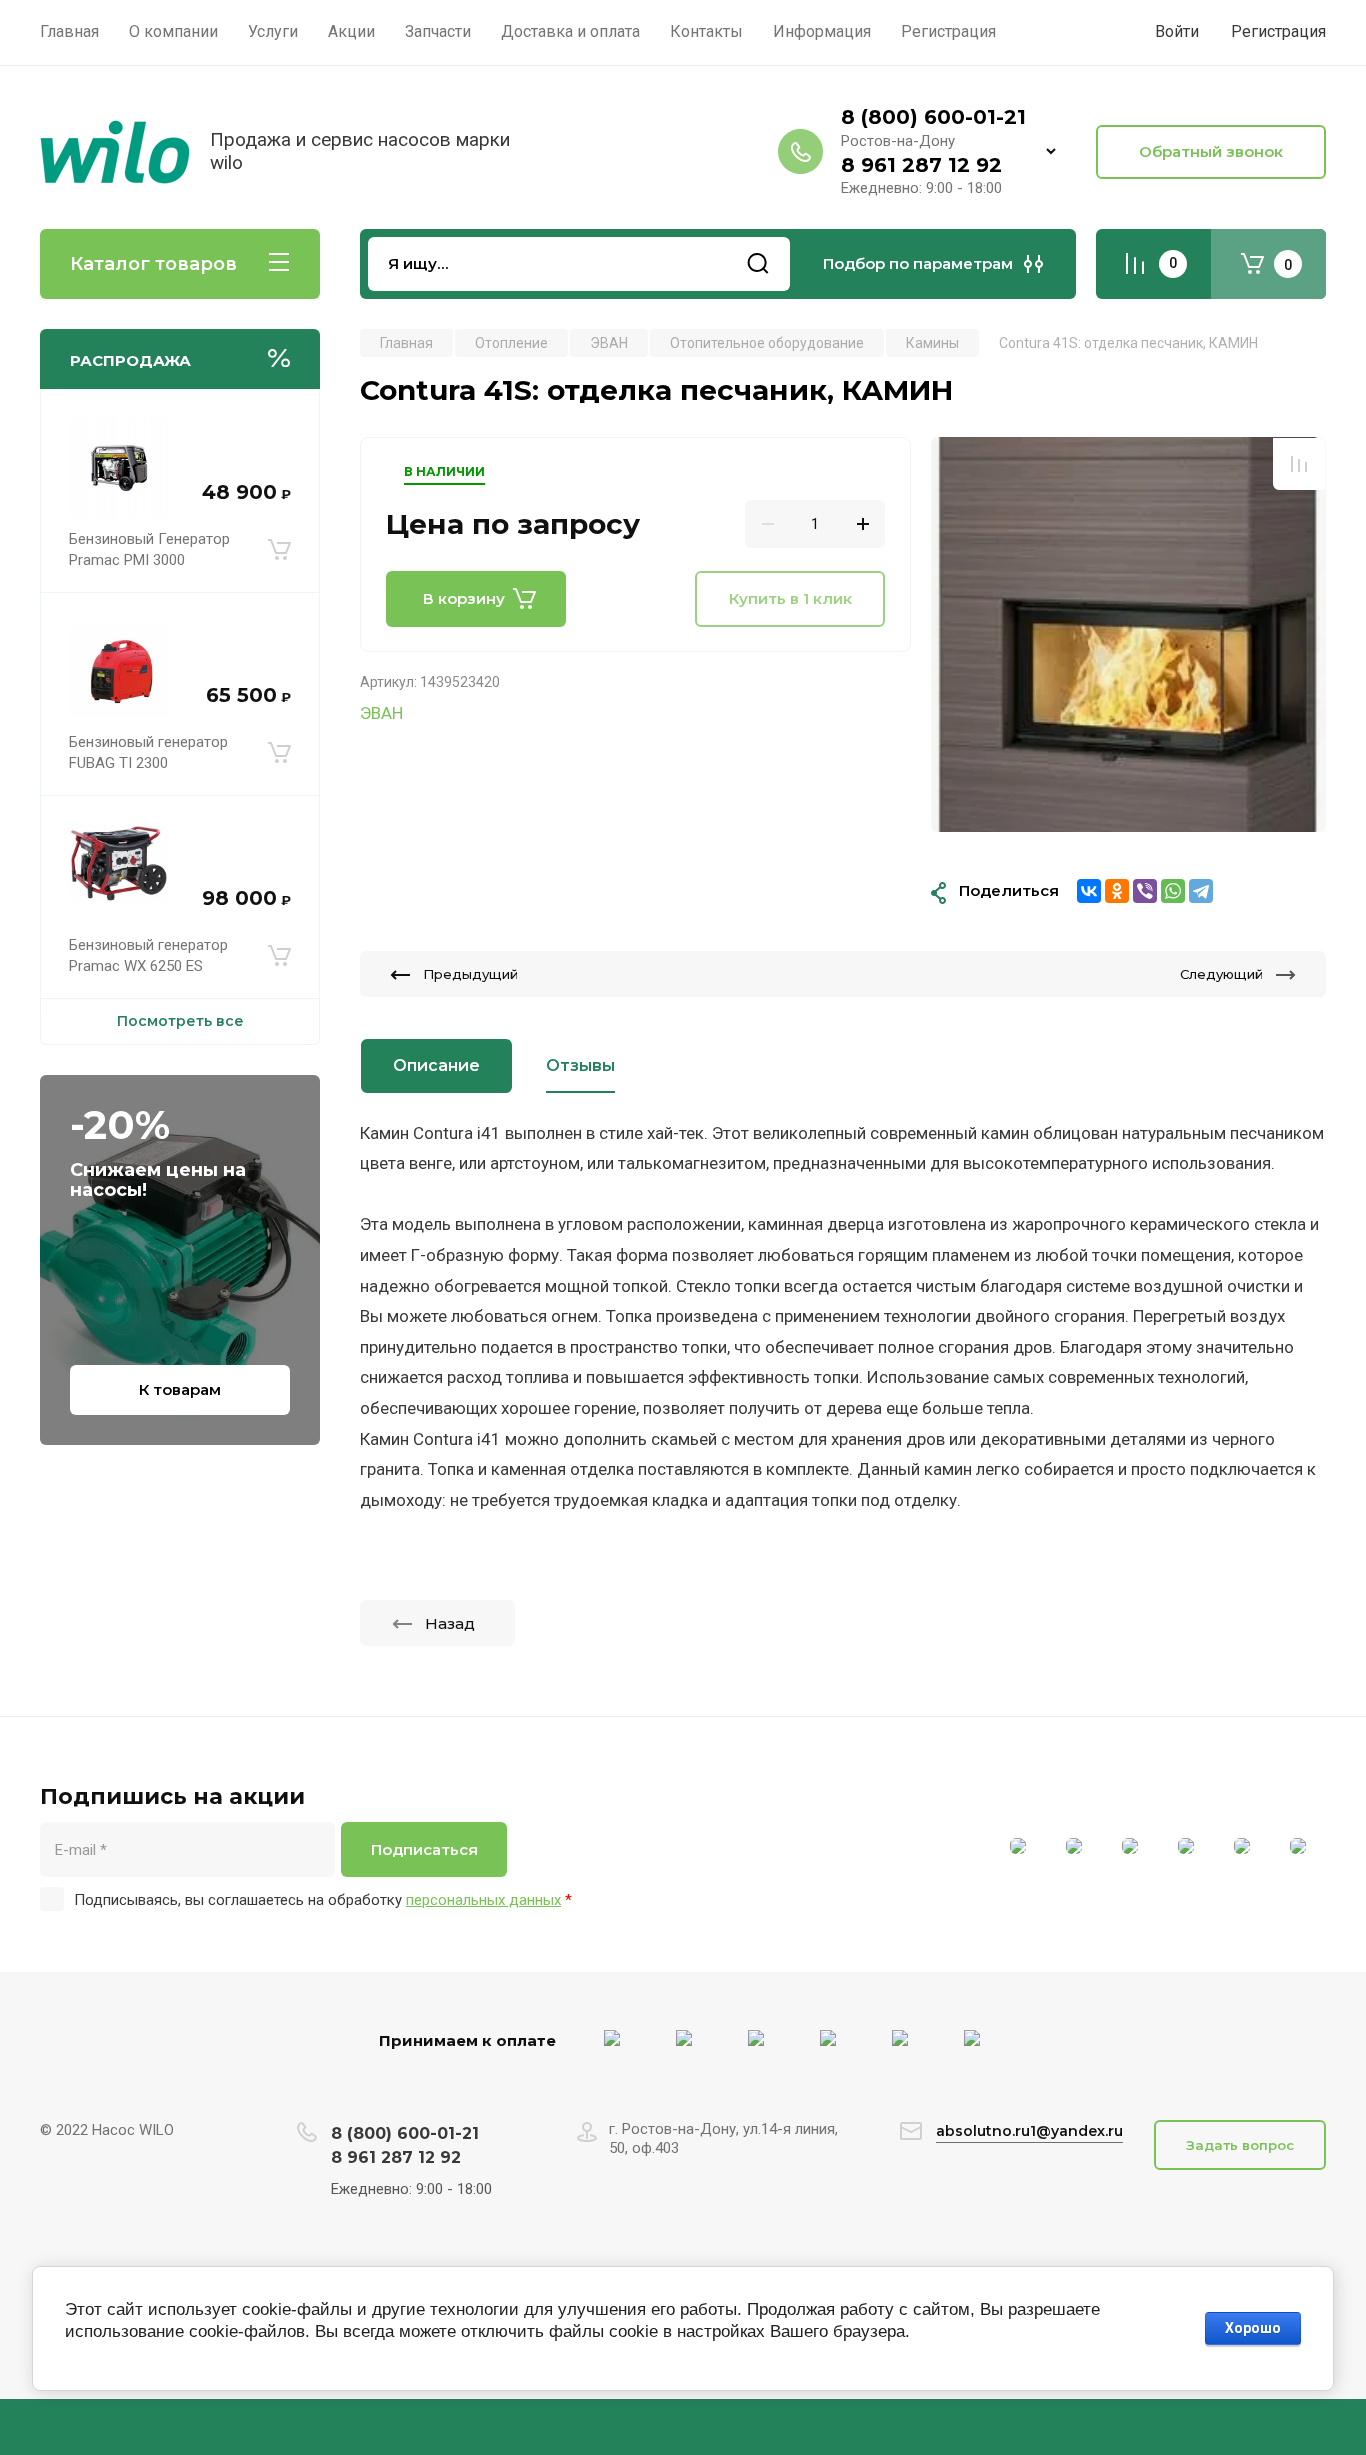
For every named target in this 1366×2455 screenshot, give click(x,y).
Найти (758, 264)
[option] (1128, 634)
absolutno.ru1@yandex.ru (1029, 2131)
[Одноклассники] (1117, 891)
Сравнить (1299, 464)
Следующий (1221, 974)
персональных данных (483, 1900)
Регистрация (1278, 31)
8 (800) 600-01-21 (933, 117)
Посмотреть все (180, 1021)
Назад (450, 1623)
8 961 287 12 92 (921, 165)
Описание (436, 1065)
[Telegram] (1201, 891)
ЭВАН (381, 713)
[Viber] (1145, 891)
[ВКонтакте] (1089, 891)
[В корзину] (279, 550)
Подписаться (424, 1849)
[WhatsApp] (1173, 891)
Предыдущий (470, 974)
